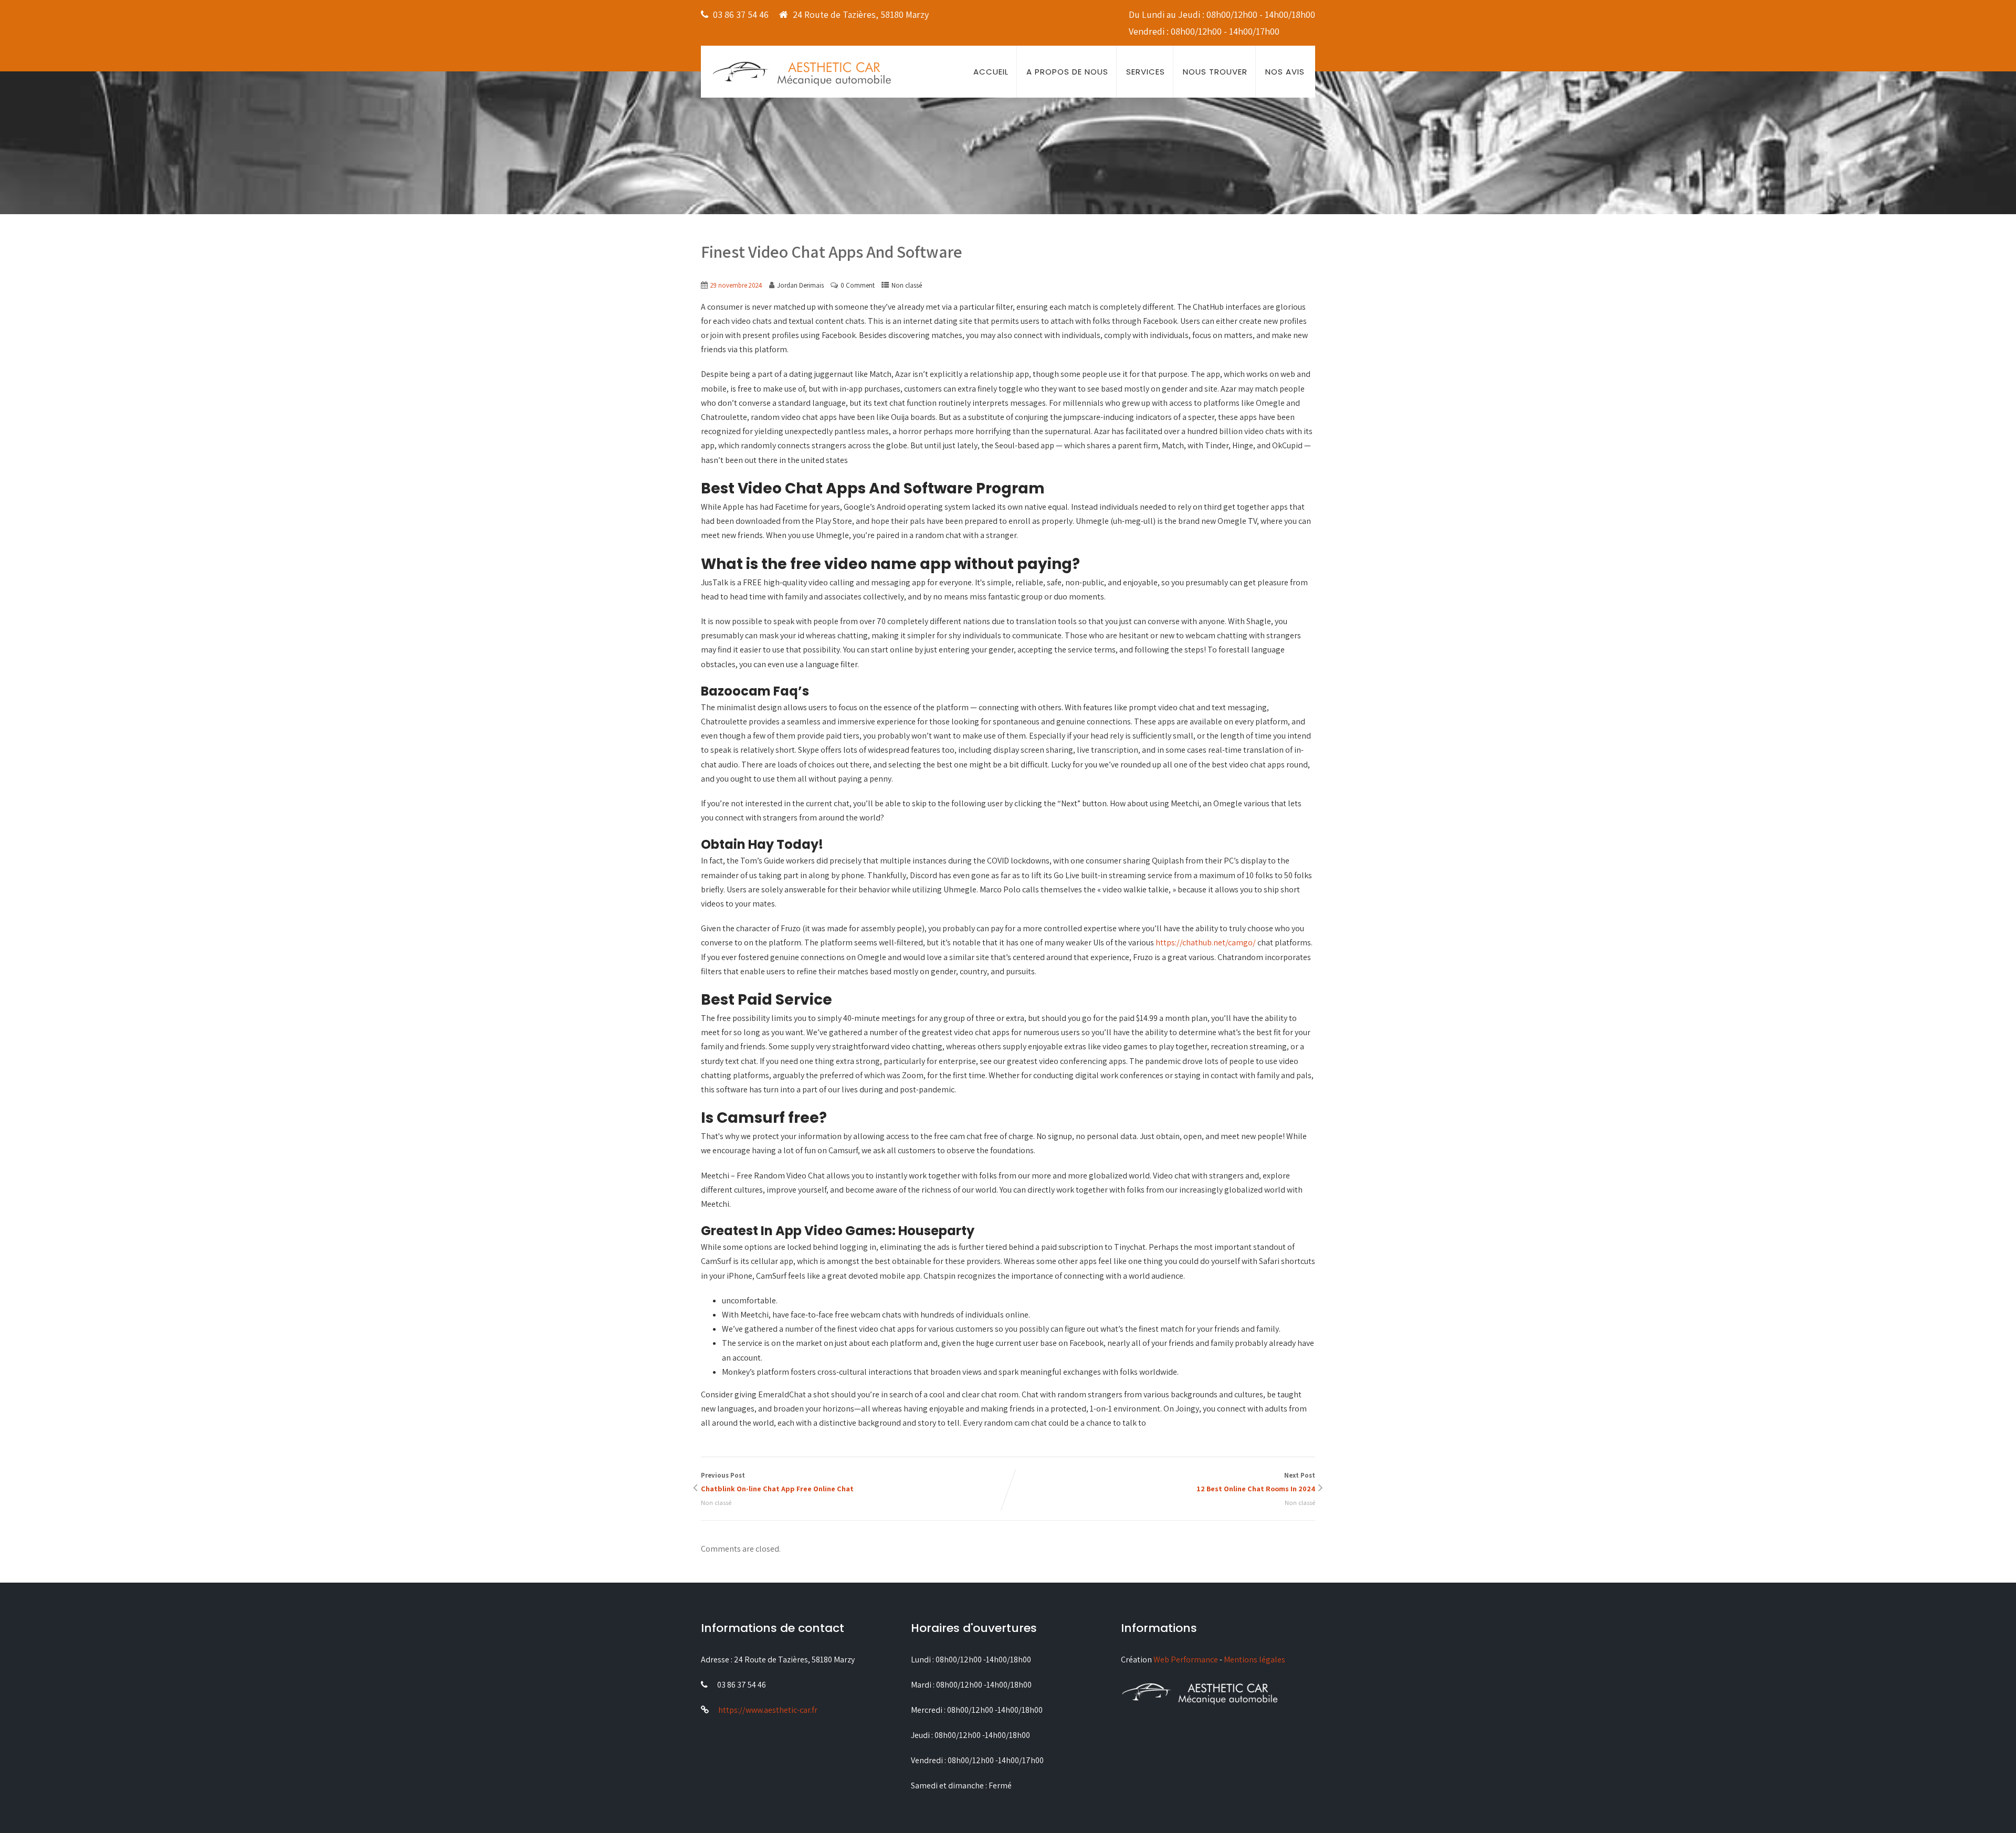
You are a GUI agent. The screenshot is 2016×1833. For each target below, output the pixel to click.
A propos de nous (1067, 72)
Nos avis (1285, 72)
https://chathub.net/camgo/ (1206, 942)
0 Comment (858, 285)
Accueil (991, 72)
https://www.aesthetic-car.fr (768, 1710)
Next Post (1256, 1482)
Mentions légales (1254, 1660)
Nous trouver (1215, 72)
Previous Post (777, 1482)
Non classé (907, 285)
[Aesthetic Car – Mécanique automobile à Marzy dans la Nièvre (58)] (802, 73)
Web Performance (1186, 1660)
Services (1146, 72)
